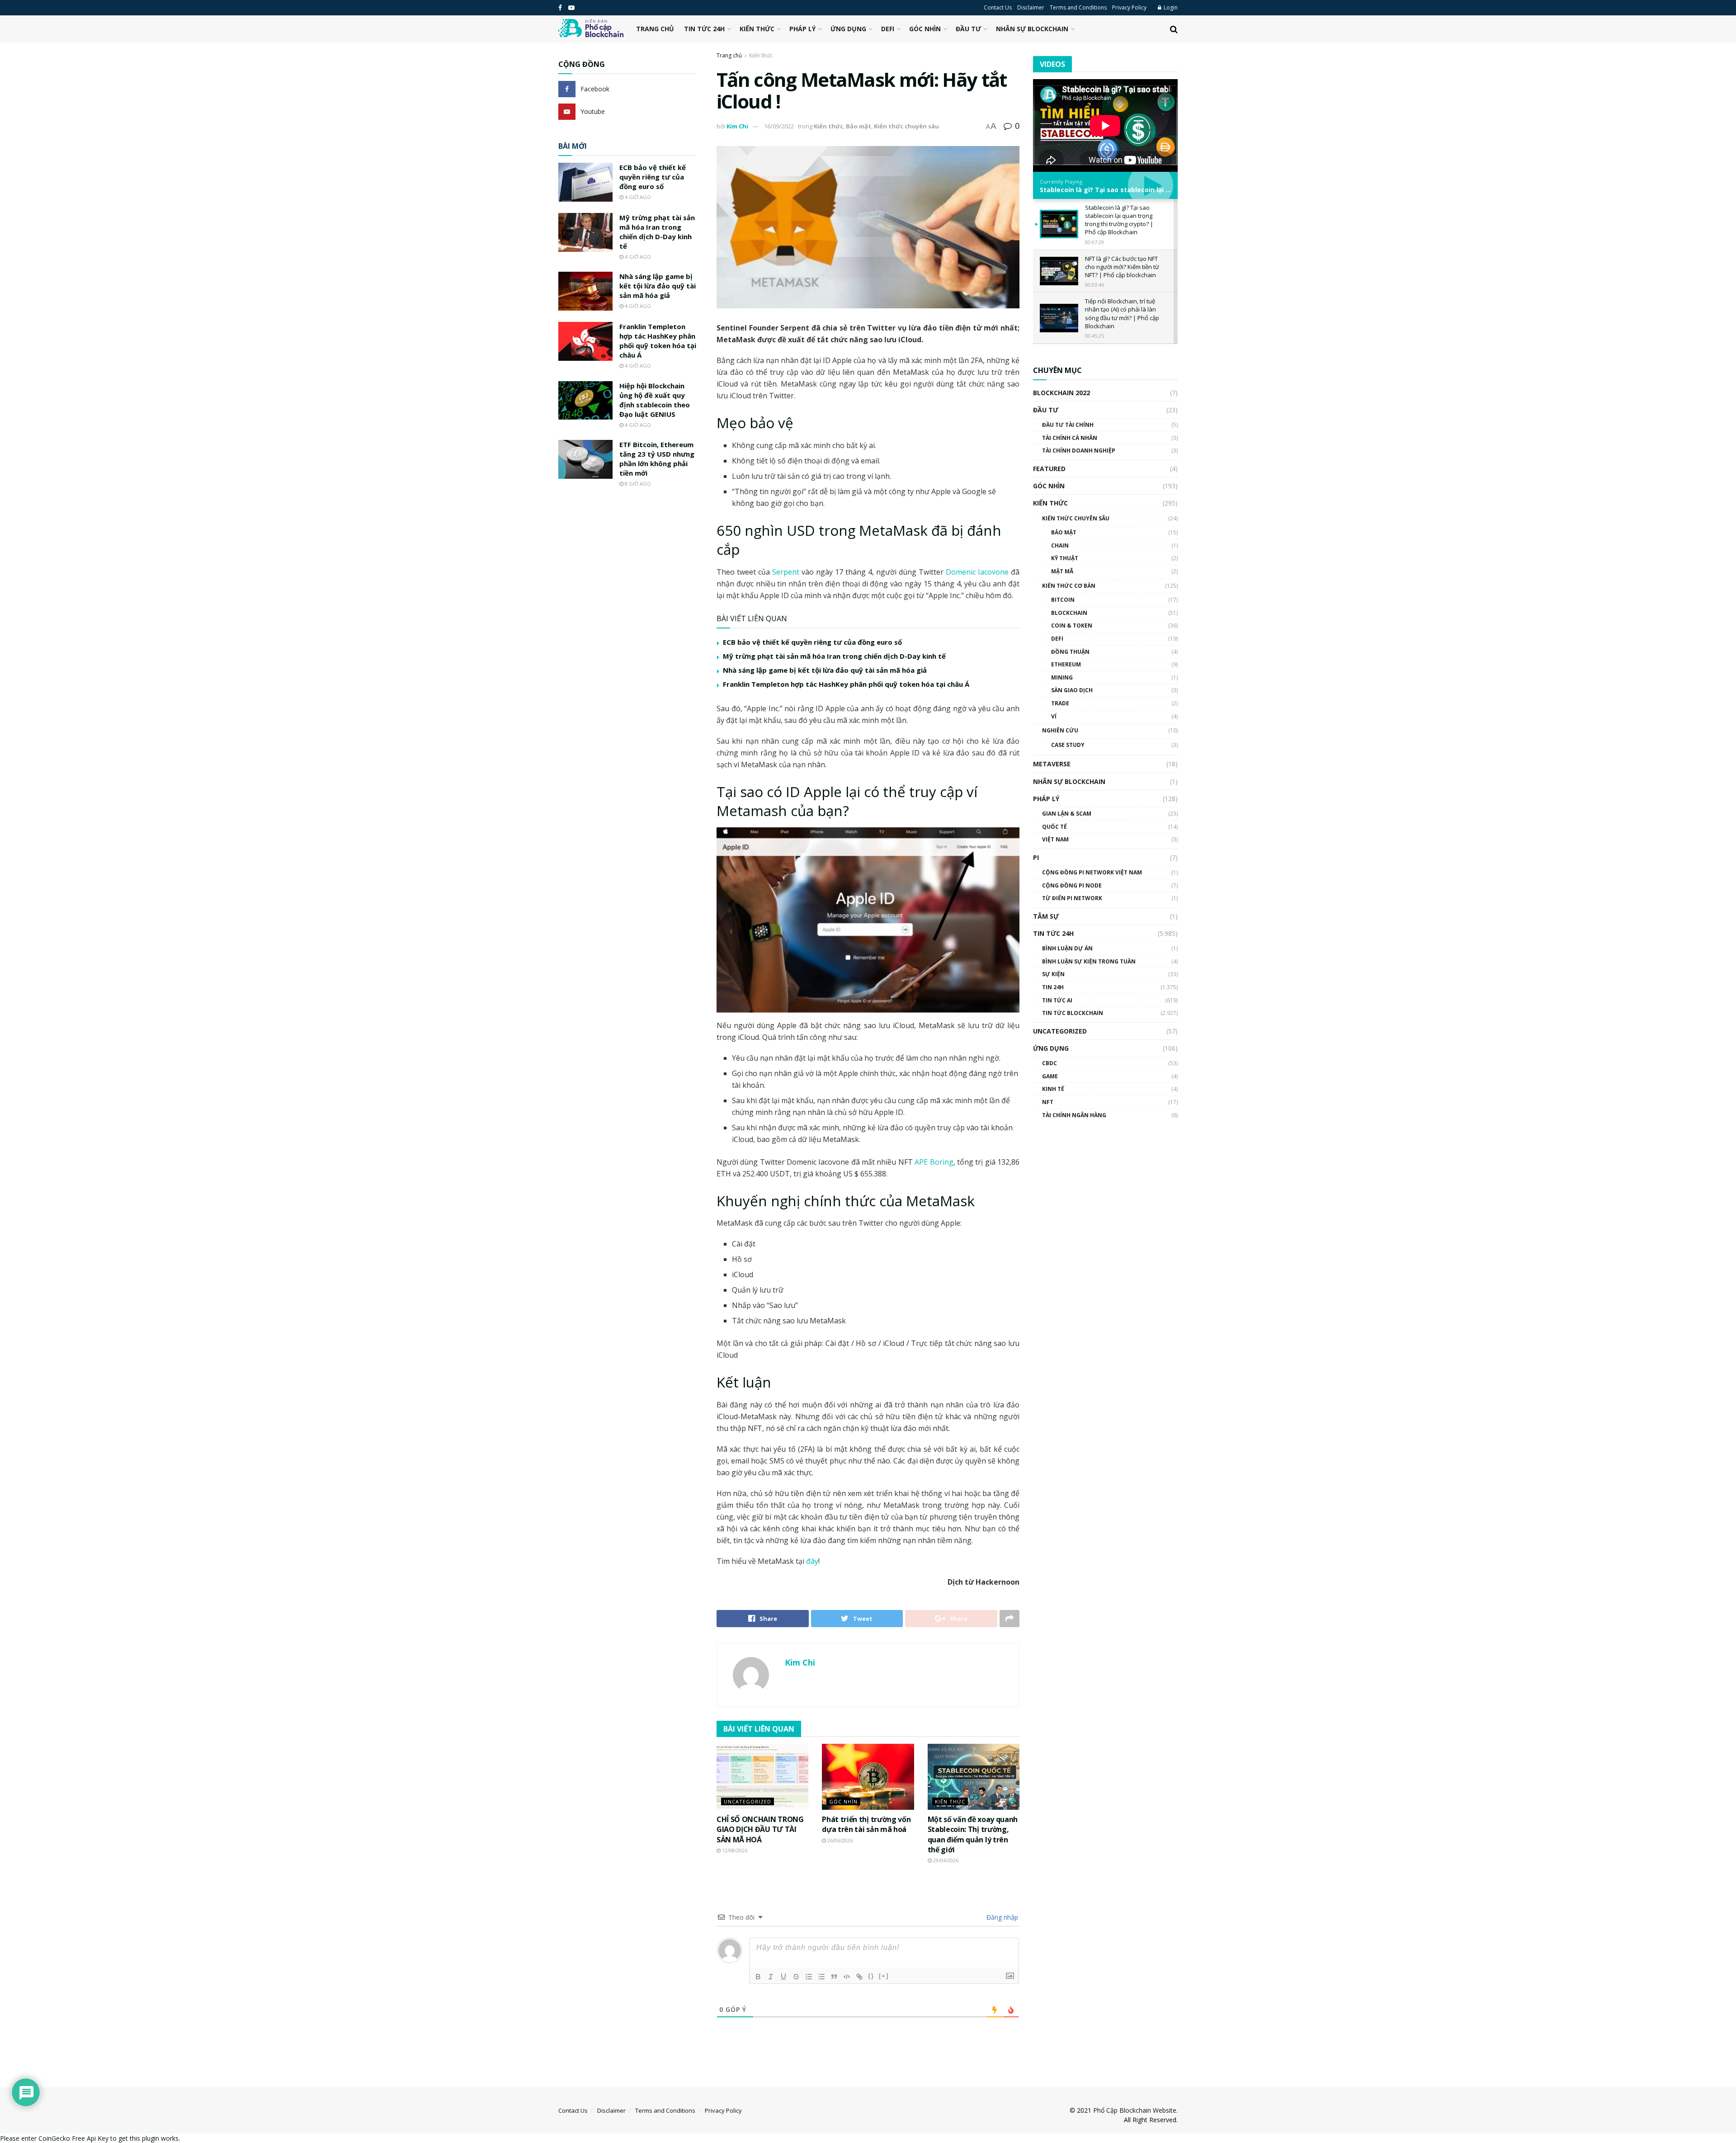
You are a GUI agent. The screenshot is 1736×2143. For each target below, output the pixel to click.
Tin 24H (1053, 987)
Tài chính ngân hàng (1074, 1115)
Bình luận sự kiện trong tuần (1089, 961)
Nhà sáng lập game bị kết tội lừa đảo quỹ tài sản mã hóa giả (825, 670)
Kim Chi (737, 126)
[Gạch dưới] (783, 1977)
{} (871, 1976)
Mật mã (1062, 571)
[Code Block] (847, 1977)
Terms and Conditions (1078, 7)
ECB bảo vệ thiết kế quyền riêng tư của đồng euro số (812, 642)
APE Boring (934, 1162)
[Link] (859, 1977)
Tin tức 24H (704, 29)
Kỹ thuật (1065, 558)
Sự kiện (1053, 974)
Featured (1049, 469)
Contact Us (998, 7)
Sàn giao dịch (1072, 690)
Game (1050, 1076)
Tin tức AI (1057, 1000)
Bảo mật (859, 126)
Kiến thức (757, 29)
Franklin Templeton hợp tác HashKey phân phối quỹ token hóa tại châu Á (846, 684)
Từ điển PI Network (1072, 898)
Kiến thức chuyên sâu (906, 126)
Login (1170, 7)
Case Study (1068, 745)
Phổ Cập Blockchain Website (1135, 2110)
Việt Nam (1055, 839)
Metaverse (1052, 764)
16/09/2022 (779, 126)
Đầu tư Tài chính (1068, 425)
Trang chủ (655, 29)
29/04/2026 (945, 1860)
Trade (1060, 703)
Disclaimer (1031, 7)
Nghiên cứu (1060, 730)
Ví (1054, 716)
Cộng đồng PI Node (1072, 885)
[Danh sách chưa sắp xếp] (821, 1977)
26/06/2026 (839, 1840)
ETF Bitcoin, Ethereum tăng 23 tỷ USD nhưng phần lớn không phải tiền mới (657, 459)
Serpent (786, 572)
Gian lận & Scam (1067, 814)
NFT (1048, 1102)
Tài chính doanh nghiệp (1079, 451)
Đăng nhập (1001, 1917)
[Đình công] (796, 1977)
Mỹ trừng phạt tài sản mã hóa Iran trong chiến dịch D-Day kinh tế (834, 656)
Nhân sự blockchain (1032, 29)
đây (811, 1561)
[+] (884, 1976)
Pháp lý (802, 29)
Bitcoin (1063, 600)
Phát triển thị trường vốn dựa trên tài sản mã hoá (866, 1824)
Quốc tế (1054, 827)
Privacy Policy (1129, 7)
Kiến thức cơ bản (1069, 586)
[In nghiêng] (771, 1977)
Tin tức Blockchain (1073, 1013)
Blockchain (1069, 613)
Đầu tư (968, 29)
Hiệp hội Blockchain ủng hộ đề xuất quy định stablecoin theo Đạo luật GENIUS (655, 400)
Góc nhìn (925, 29)
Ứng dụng (848, 29)
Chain (1060, 545)
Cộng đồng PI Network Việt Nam (1092, 872)
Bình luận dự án (1067, 948)
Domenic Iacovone (977, 572)
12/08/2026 (734, 1850)
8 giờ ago (637, 484)
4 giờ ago (637, 197)
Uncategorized (748, 1801)
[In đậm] (758, 1977)
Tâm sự (1046, 916)
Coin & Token (1072, 625)
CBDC (1050, 1063)
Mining (1062, 677)
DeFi (888, 29)
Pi (1036, 857)
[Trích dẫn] (834, 1977)
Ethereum (1066, 664)
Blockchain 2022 (1061, 393)
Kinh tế (1053, 1089)
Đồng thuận (1070, 652)
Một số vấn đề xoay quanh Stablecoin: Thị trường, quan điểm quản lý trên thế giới (973, 1834)
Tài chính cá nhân (1070, 438)
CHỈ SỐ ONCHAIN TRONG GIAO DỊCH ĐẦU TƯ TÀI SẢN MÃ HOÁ (760, 1829)
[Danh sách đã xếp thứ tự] (809, 1977)
